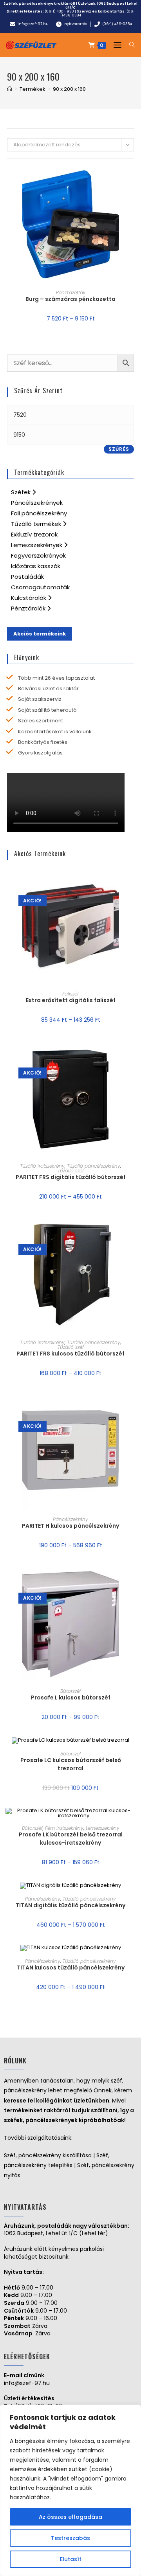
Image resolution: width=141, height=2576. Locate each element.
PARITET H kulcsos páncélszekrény (70, 1526)
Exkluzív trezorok (34, 534)
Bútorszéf (71, 1691)
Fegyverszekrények (38, 555)
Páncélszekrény (70, 1519)
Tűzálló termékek (37, 524)
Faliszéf (70, 994)
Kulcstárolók (29, 598)
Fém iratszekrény (64, 1828)
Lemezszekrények (37, 545)
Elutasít (71, 2559)
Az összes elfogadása (70, 2517)
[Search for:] (129, 45)
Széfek (22, 492)
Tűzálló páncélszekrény (94, 1166)
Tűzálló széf (71, 1171)
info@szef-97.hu (27, 2383)
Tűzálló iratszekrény (42, 1166)
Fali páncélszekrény (39, 513)
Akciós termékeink (40, 634)
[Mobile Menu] (116, 45)
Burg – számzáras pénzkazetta (70, 299)
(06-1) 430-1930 (59, 11)
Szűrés (119, 449)
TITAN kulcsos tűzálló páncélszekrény (71, 1968)
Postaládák (27, 577)
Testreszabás (70, 2538)
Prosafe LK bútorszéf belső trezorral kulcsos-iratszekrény (71, 1839)
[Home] (10, 89)
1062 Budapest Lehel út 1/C (101, 5)
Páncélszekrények (37, 503)
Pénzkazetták (71, 293)
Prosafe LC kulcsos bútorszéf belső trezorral (71, 1764)
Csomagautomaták (40, 587)
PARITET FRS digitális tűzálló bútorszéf (71, 1177)
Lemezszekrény (103, 1828)
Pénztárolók (29, 608)
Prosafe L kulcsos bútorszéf (71, 1698)
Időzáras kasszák (36, 566)
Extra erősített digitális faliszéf (71, 1000)
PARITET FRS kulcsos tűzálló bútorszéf (70, 1354)
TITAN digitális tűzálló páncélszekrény (70, 1905)
